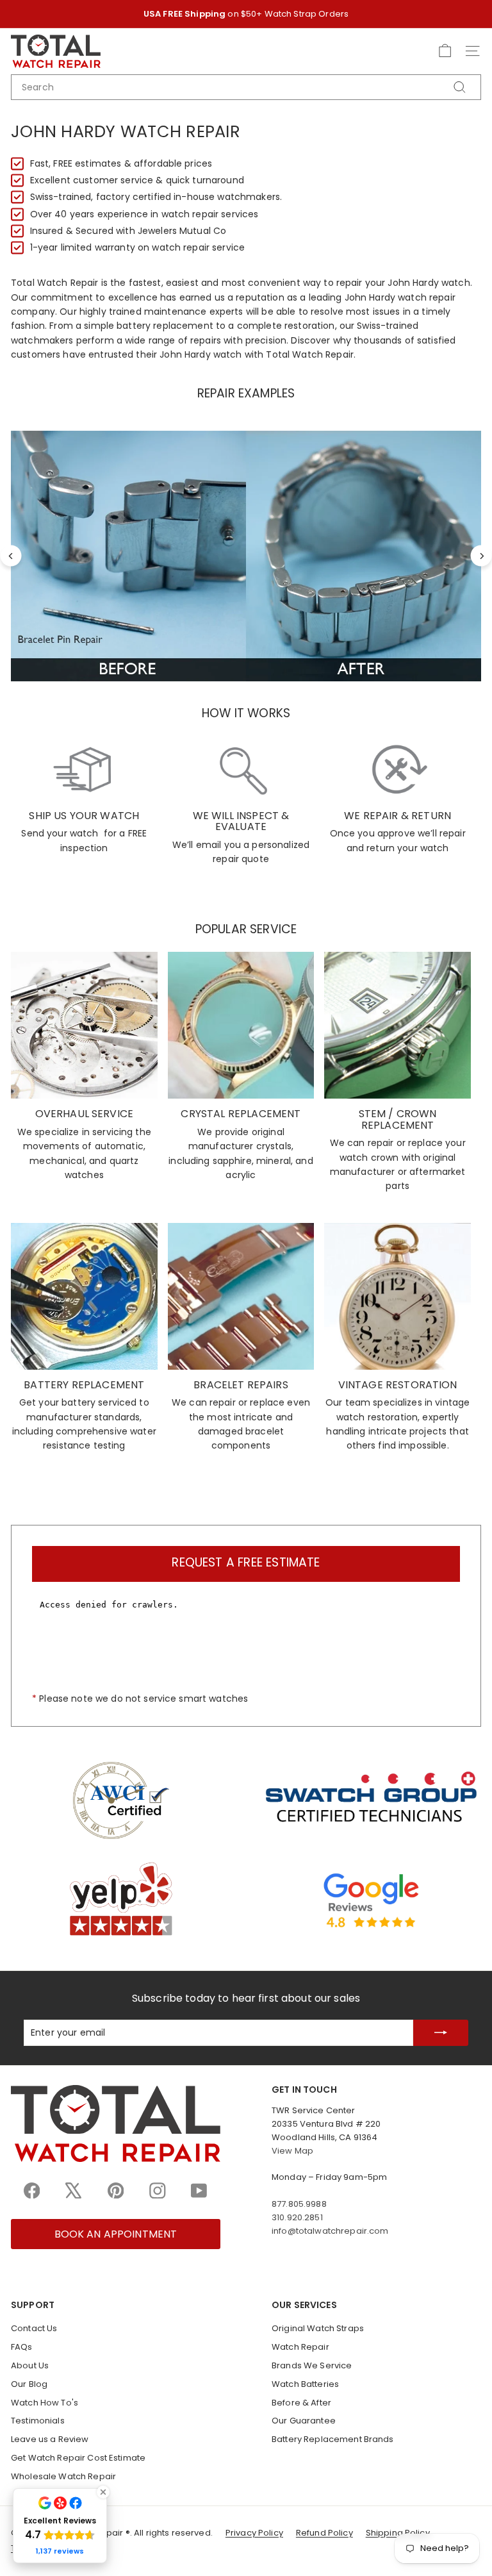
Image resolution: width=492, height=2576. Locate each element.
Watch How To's (45, 2403)
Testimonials (38, 2421)
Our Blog (29, 2384)
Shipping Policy (398, 2533)
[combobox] (246, 87)
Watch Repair (300, 2347)
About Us (30, 2365)
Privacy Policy (254, 2533)
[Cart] (445, 51)
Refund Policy (324, 2533)
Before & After (301, 2403)
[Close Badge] (103, 2492)
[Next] (481, 556)
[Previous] (11, 556)
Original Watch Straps (318, 2328)
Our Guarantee (304, 2421)
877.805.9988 (299, 2204)
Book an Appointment (116, 2234)
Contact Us (34, 2328)
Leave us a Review (50, 2439)
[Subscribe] (441, 2033)
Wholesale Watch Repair (63, 2476)
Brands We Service (312, 2365)
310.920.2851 (297, 2217)
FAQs (22, 2347)
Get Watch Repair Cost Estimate (78, 2458)
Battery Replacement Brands (333, 2439)
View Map (292, 2151)
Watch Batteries (305, 2384)
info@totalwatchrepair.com (330, 2231)
